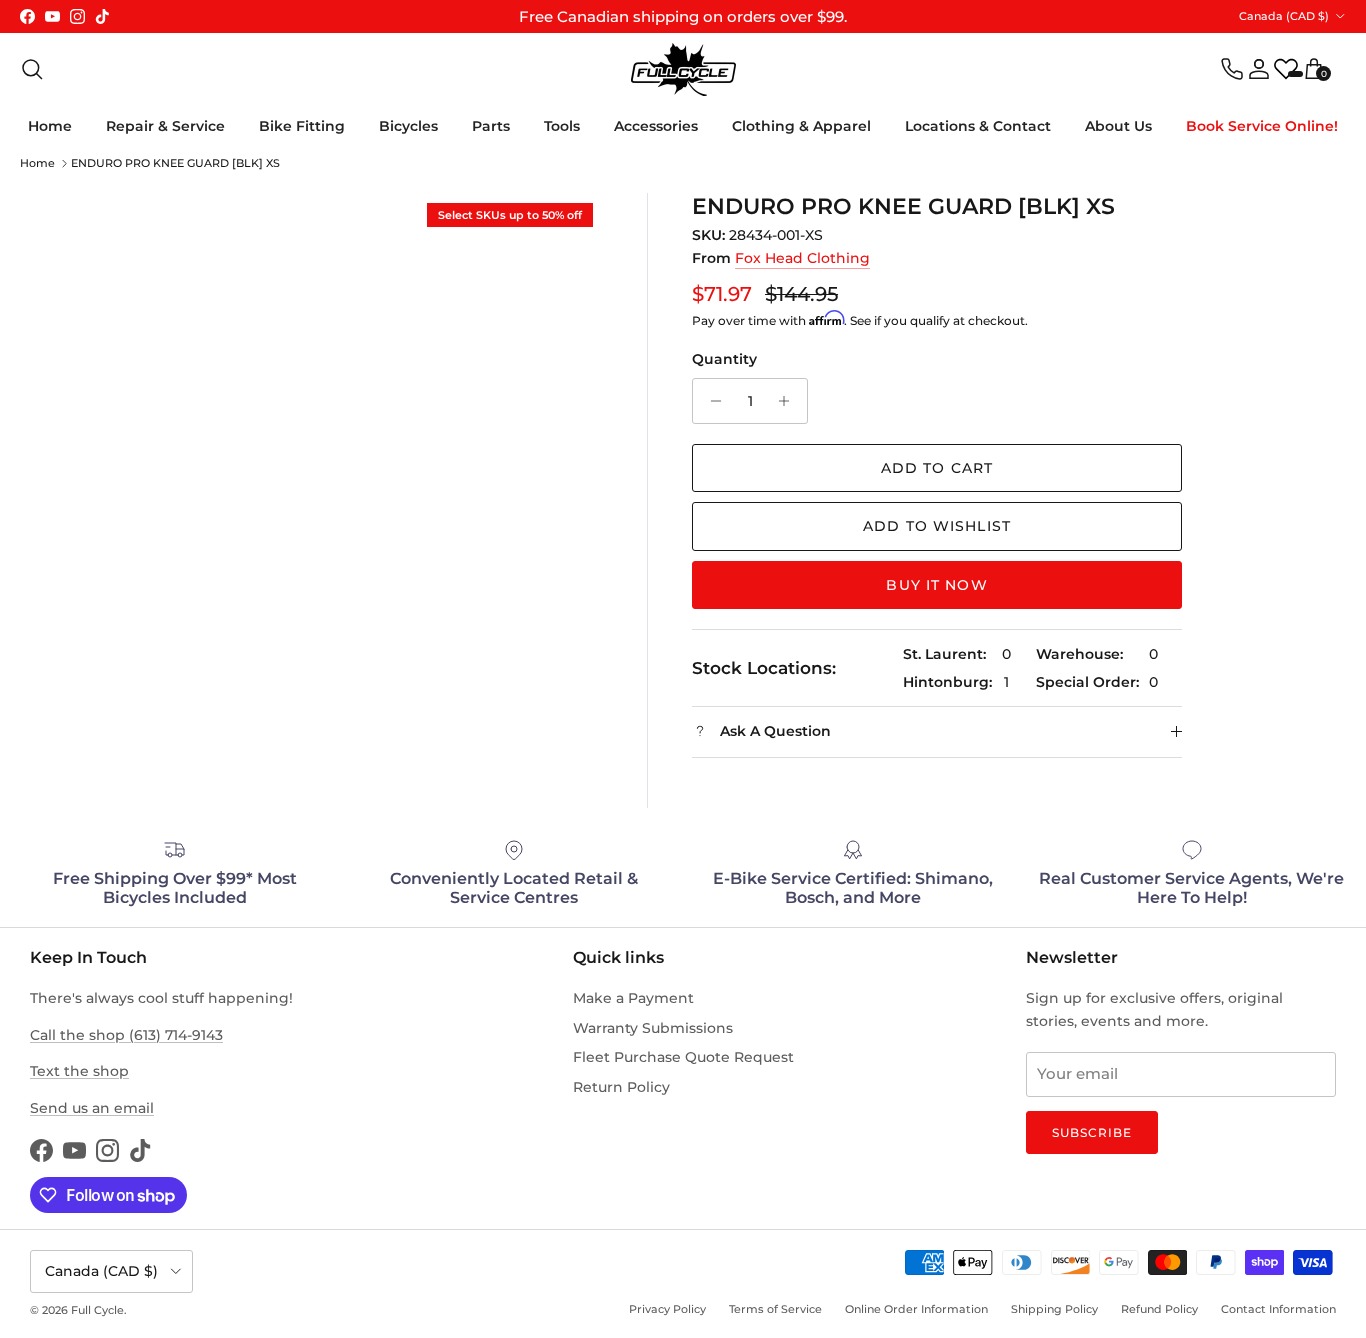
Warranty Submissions (653, 1028)
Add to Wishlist (937, 526)
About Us (1118, 126)
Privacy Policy (667, 1309)
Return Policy (621, 1087)
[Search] (32, 69)
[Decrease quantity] (710, 401)
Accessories (656, 126)
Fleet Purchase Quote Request (683, 1057)
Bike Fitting (302, 126)
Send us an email (92, 1108)
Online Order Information (916, 1309)
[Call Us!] (1232, 69)
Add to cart (937, 468)
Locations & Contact (978, 126)
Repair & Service (165, 126)
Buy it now (936, 585)
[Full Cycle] (683, 69)
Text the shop (79, 1071)
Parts (491, 126)
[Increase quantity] (789, 401)
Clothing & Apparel (801, 126)
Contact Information (1278, 1309)
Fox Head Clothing (802, 258)
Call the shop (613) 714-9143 (126, 1035)
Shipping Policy (1054, 1309)
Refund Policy (1159, 1309)
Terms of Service (775, 1309)
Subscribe (1092, 1132)
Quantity (724, 359)
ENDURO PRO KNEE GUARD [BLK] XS (175, 163)
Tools (562, 126)
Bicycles (408, 126)
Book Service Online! (1262, 126)
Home (50, 126)
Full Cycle (97, 1310)
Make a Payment (633, 998)
